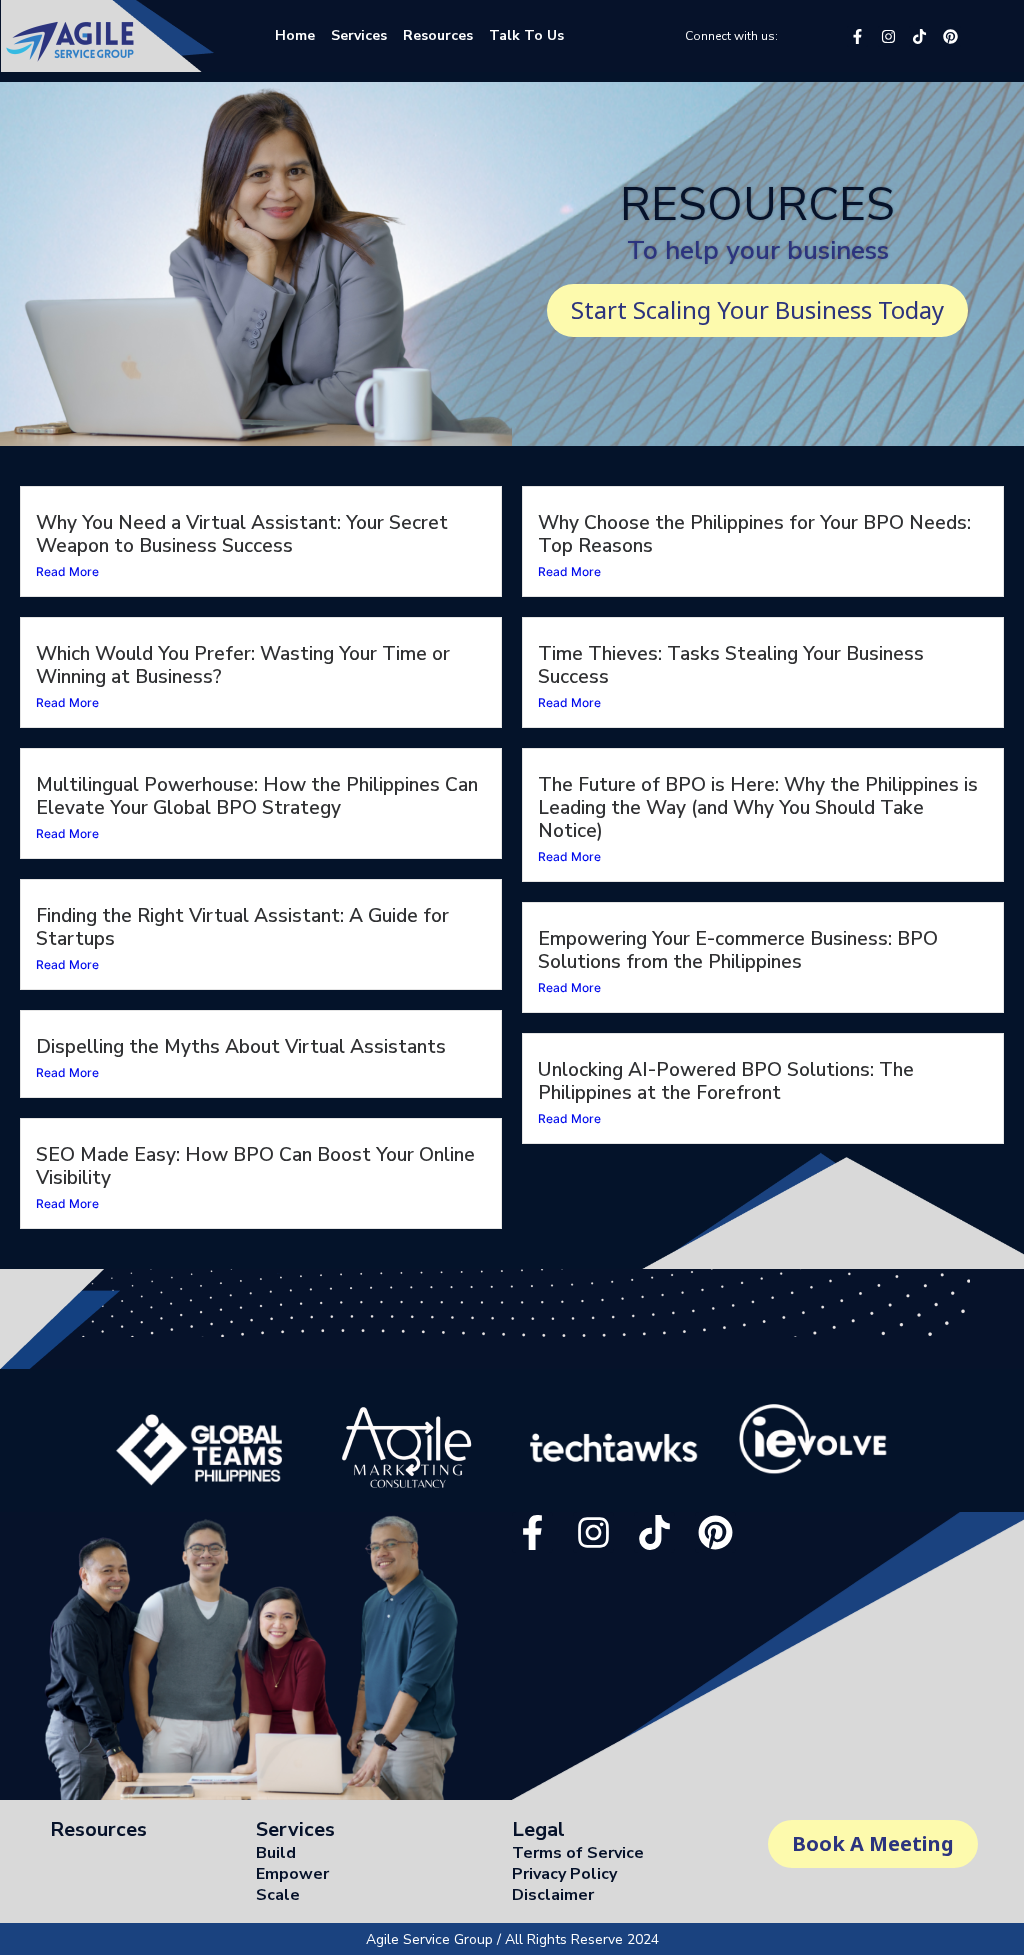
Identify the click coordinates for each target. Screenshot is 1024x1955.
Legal (538, 1829)
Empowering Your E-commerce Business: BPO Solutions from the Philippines (738, 950)
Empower (292, 1874)
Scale (278, 1895)
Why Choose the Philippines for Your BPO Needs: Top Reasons (754, 534)
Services (295, 1829)
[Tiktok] (919, 36)
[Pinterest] (950, 36)
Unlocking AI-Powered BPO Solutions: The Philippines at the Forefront (726, 1081)
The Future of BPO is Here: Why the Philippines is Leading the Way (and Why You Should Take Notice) (758, 808)
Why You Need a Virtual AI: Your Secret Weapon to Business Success (242, 534)
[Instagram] (888, 36)
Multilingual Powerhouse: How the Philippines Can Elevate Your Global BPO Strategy (257, 796)
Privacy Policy (564, 1874)
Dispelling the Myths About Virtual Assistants (241, 1047)
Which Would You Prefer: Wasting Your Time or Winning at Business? (243, 665)
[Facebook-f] (857, 36)
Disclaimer (553, 1895)
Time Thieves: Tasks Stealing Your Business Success (731, 665)
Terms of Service (578, 1853)
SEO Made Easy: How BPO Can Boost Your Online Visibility (255, 1166)
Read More (67, 571)
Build (276, 1853)
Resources (98, 1829)
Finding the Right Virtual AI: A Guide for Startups (242, 927)
